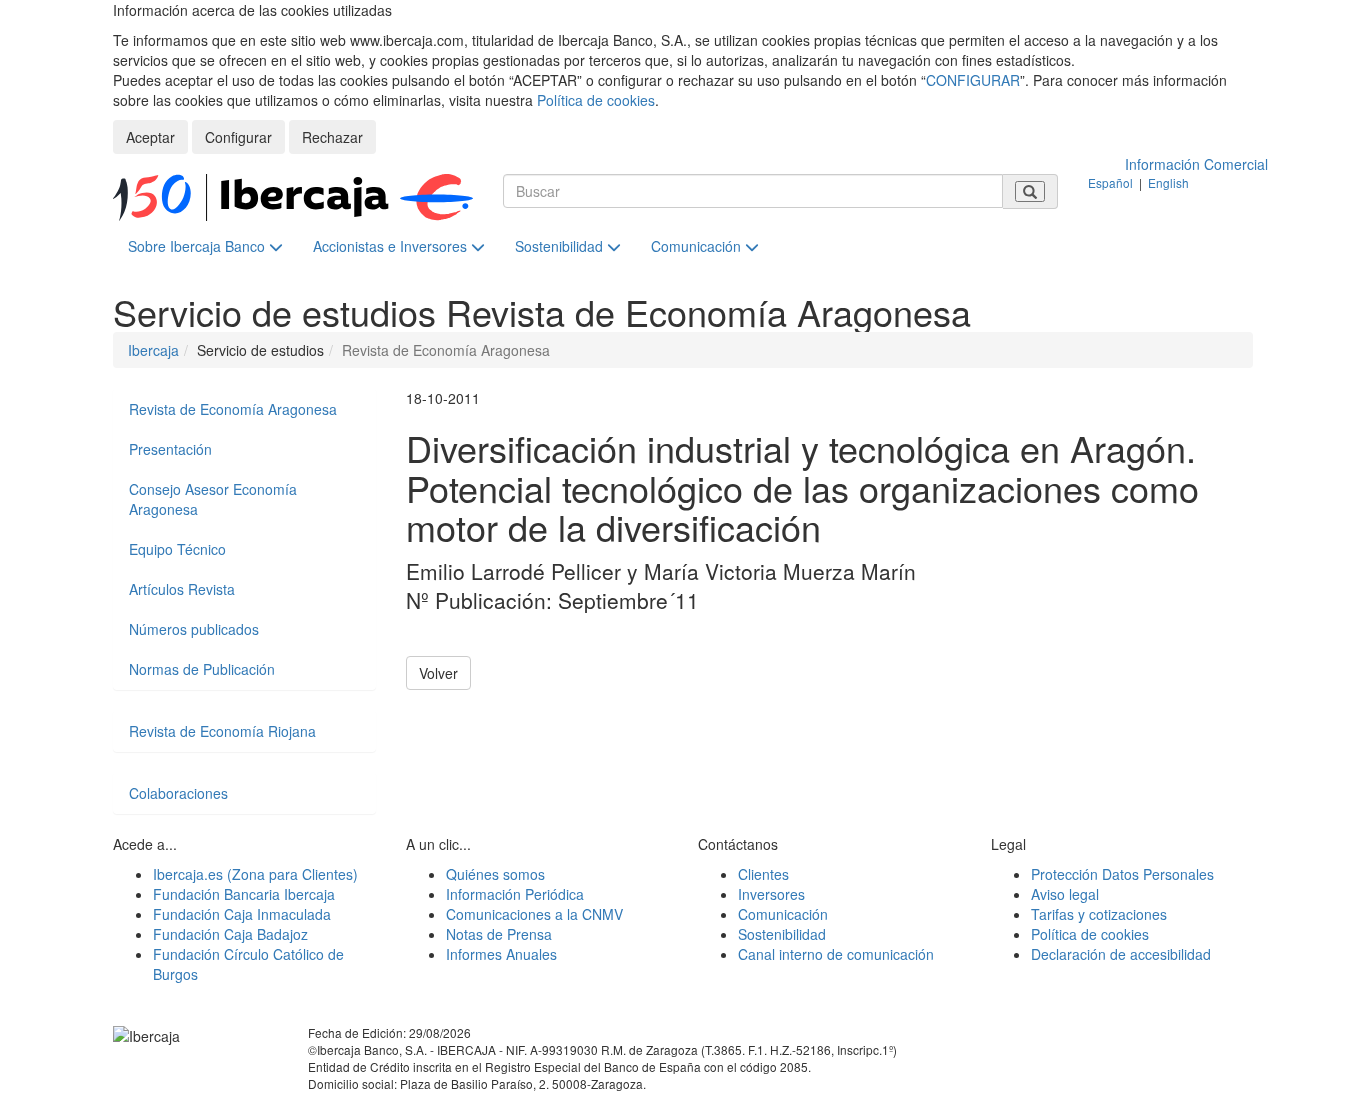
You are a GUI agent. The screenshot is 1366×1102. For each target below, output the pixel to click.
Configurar (238, 137)
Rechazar (332, 137)
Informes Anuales (501, 954)
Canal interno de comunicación (836, 954)
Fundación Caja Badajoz (230, 934)
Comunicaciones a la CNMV (534, 914)
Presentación (170, 449)
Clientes (763, 874)
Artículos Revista (182, 589)
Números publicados (194, 629)
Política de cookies (596, 100)
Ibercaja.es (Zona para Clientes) (255, 874)
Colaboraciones (178, 793)
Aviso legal (1065, 894)
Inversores (771, 894)
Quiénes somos (495, 874)
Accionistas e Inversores (392, 246)
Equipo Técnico (177, 549)
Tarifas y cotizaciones (1099, 914)
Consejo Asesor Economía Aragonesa (213, 499)
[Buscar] (1030, 191)
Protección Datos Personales (1122, 874)
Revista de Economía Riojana (222, 731)
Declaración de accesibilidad (1121, 954)
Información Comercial (1196, 164)
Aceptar (150, 137)
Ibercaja (153, 350)
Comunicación (698, 246)
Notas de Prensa (499, 934)
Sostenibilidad (561, 246)
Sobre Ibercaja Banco (198, 246)
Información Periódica (515, 894)
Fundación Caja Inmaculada (242, 914)
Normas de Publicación (202, 669)
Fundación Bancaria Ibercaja (244, 894)
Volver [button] (438, 673)
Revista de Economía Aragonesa (233, 409)
